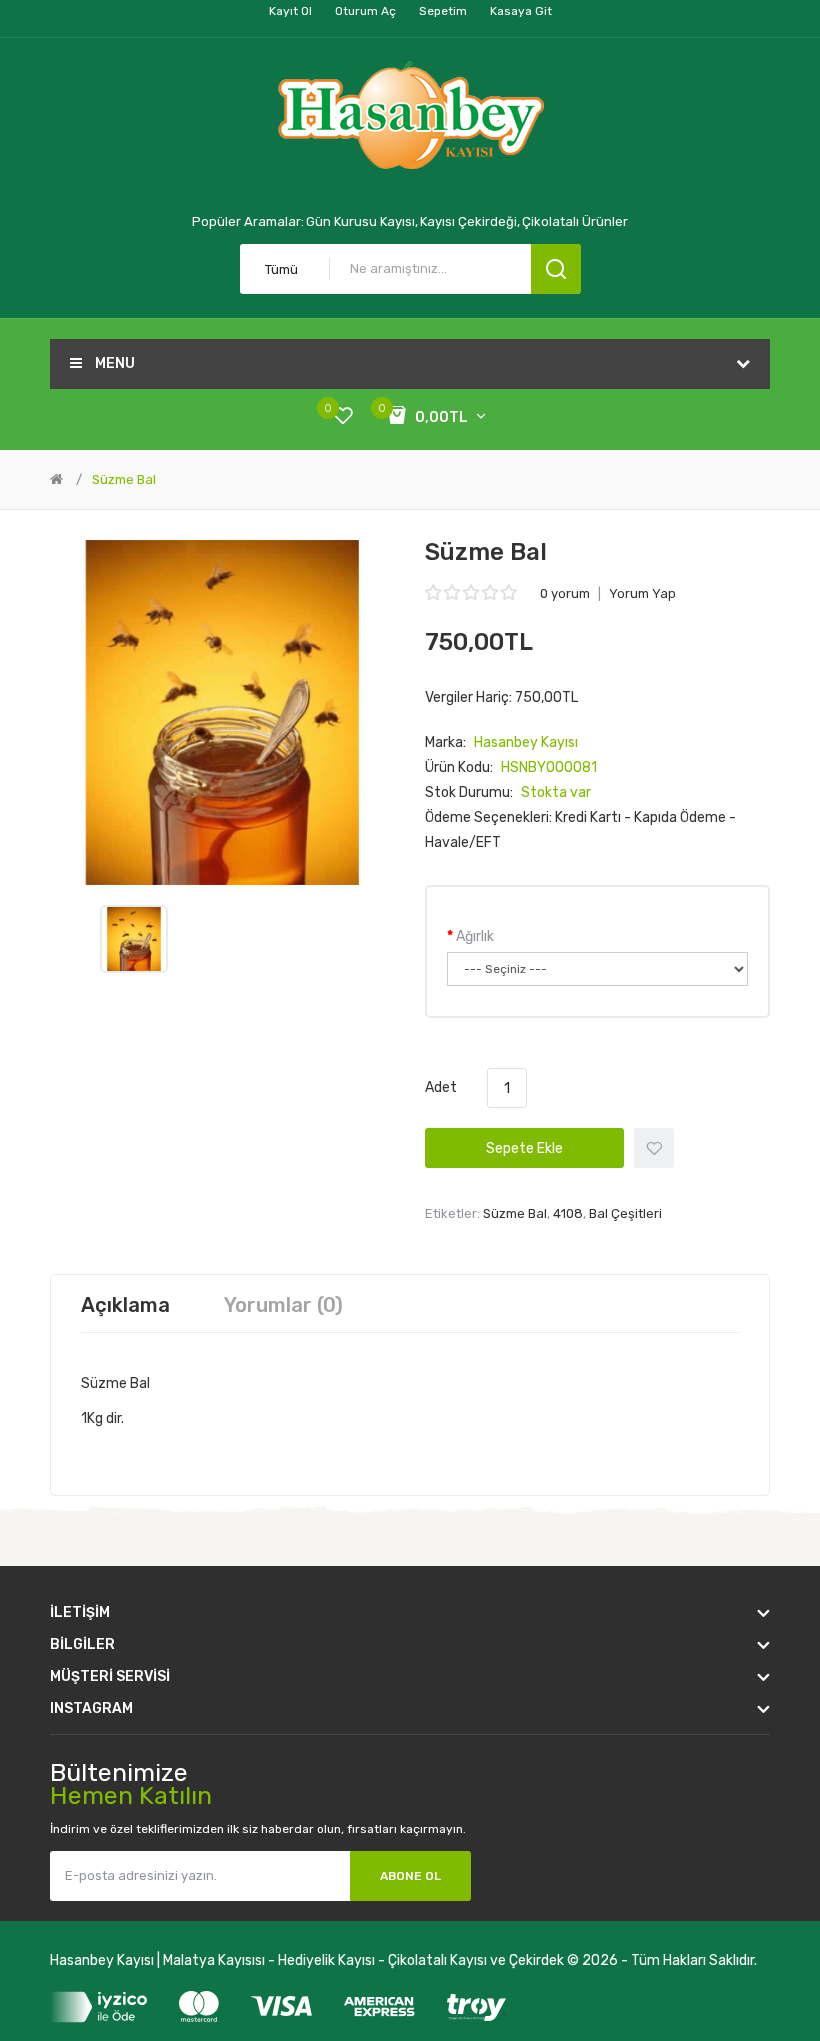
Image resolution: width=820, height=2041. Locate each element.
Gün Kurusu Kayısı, (362, 221)
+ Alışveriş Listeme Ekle (654, 1148)
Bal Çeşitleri (625, 1213)
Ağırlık (475, 936)
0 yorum (565, 593)
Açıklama (125, 1305)
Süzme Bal (124, 479)
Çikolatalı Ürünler (575, 221)
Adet (441, 1087)
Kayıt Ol (290, 11)
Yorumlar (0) (283, 1305)
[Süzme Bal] (134, 939)
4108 (568, 1213)
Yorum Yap (642, 593)
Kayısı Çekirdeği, (470, 221)
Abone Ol (410, 1876)
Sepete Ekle (524, 1148)
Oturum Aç (365, 11)
